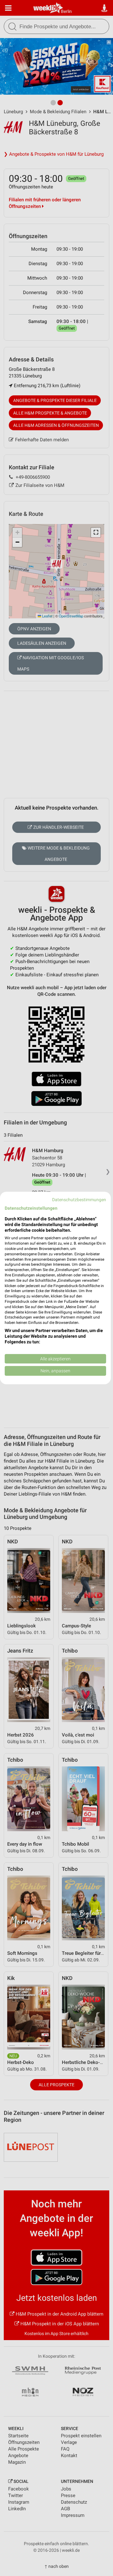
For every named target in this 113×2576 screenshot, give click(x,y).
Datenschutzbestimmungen (79, 1200)
